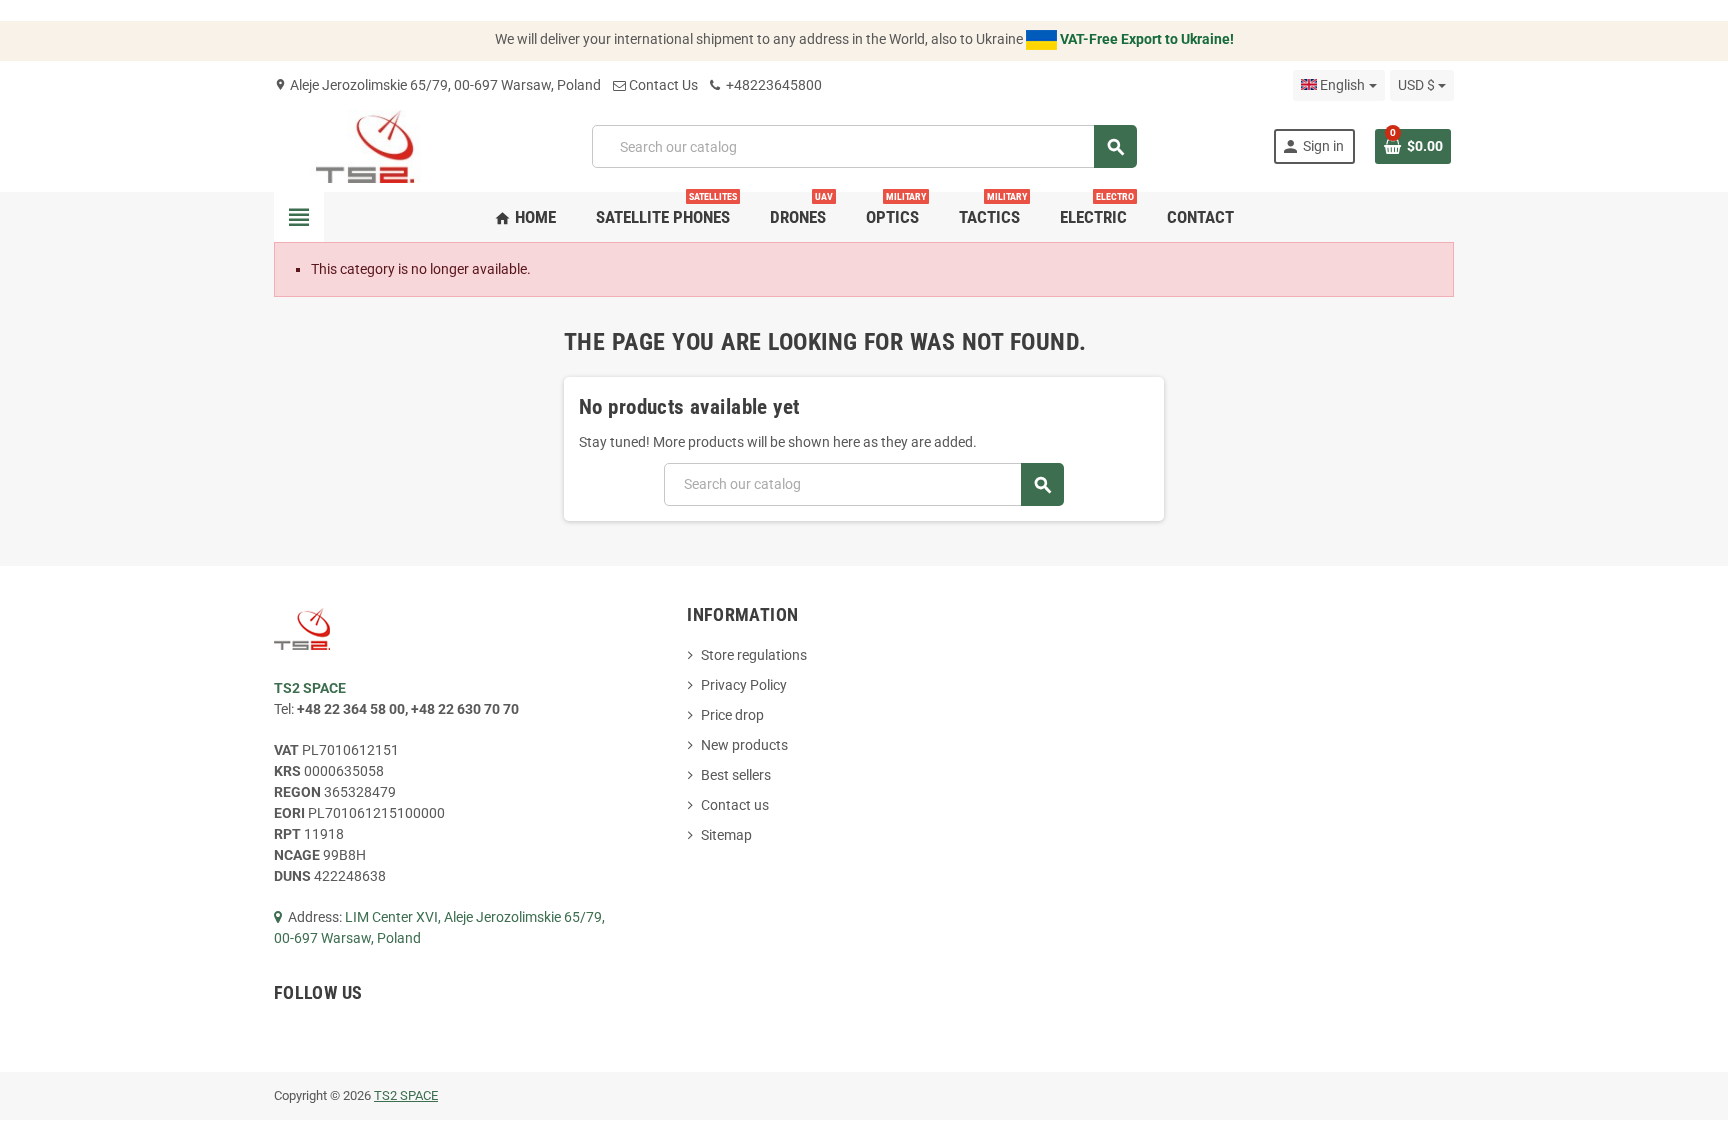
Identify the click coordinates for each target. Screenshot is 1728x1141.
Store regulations (754, 655)
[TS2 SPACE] (365, 145)
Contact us (735, 805)
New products (744, 745)
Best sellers (736, 775)
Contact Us (663, 85)
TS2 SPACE (406, 1095)
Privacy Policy (744, 685)
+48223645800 (772, 85)
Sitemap (726, 835)
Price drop (732, 715)
